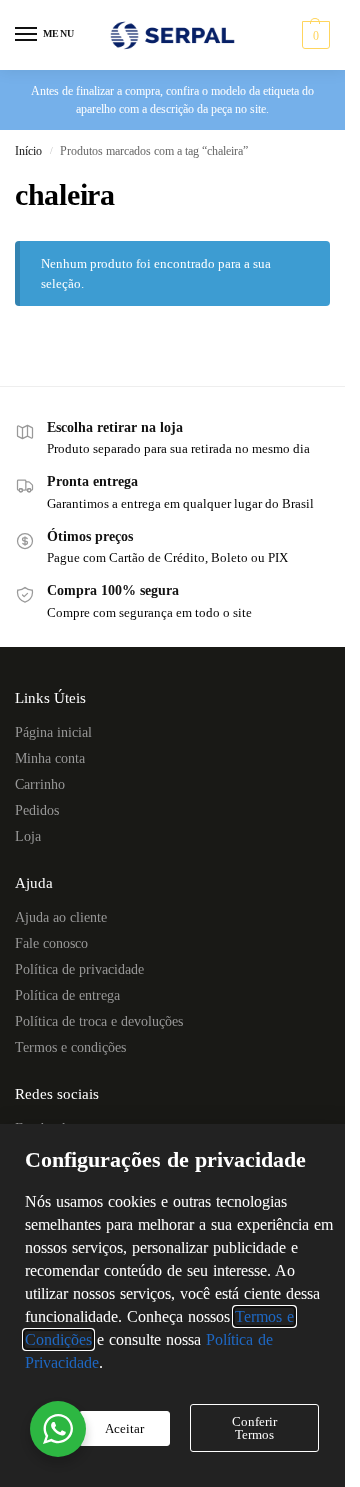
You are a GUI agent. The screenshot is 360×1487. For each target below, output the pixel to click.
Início (28, 151)
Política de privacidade (79, 969)
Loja (28, 836)
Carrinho (40, 784)
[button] (313, 35)
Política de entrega (67, 995)
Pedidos (37, 810)
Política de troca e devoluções (99, 1021)
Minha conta (50, 758)
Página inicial (53, 732)
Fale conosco (51, 943)
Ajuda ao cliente (61, 917)
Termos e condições (70, 1047)
